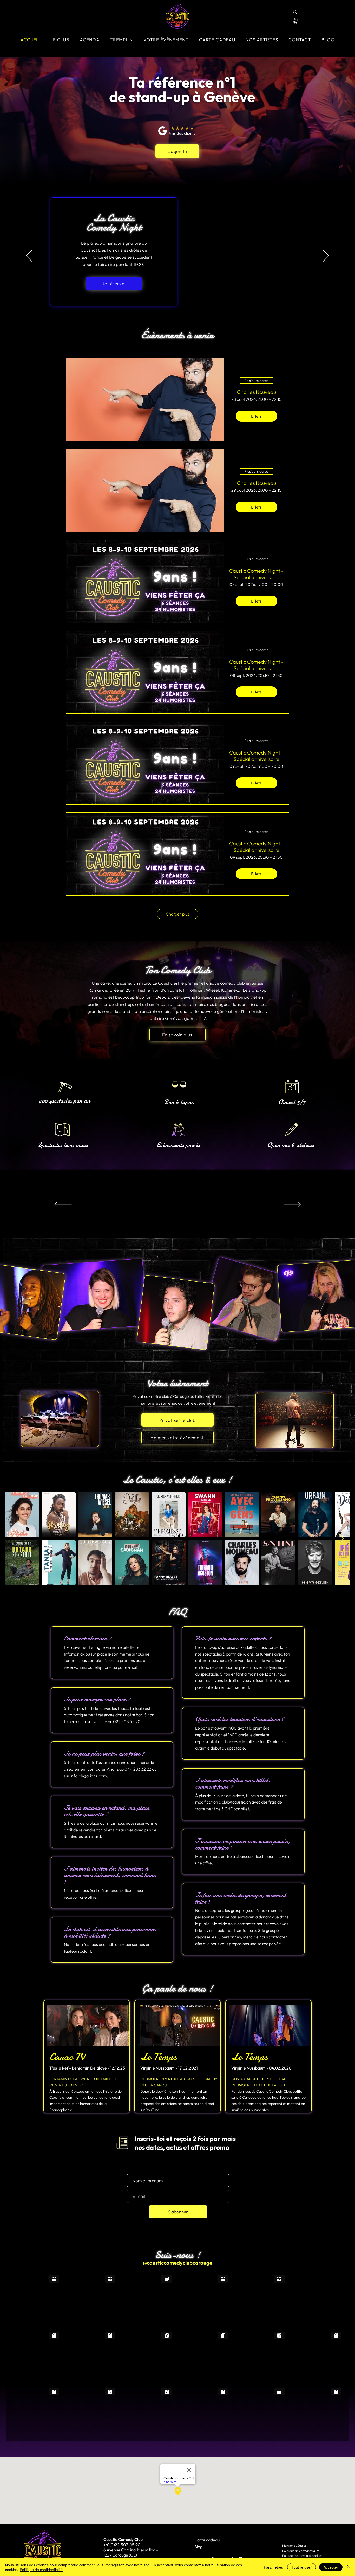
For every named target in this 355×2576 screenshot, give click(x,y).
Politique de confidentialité (301, 2551)
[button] (295, 21)
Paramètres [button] (273, 2567)
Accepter (331, 2567)
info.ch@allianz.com (89, 1776)
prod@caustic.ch (120, 1890)
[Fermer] (349, 2567)
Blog (198, 2547)
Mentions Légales (294, 2545)
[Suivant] (326, 256)
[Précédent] (29, 256)
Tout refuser (302, 2567)
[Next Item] (341, 1539)
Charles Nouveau (257, 392)
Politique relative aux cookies (302, 2556)
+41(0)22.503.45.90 (122, 2545)
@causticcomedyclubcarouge (178, 2263)
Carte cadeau (207, 2540)
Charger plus (177, 914)
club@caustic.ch (236, 1802)
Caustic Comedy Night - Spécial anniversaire (256, 574)
